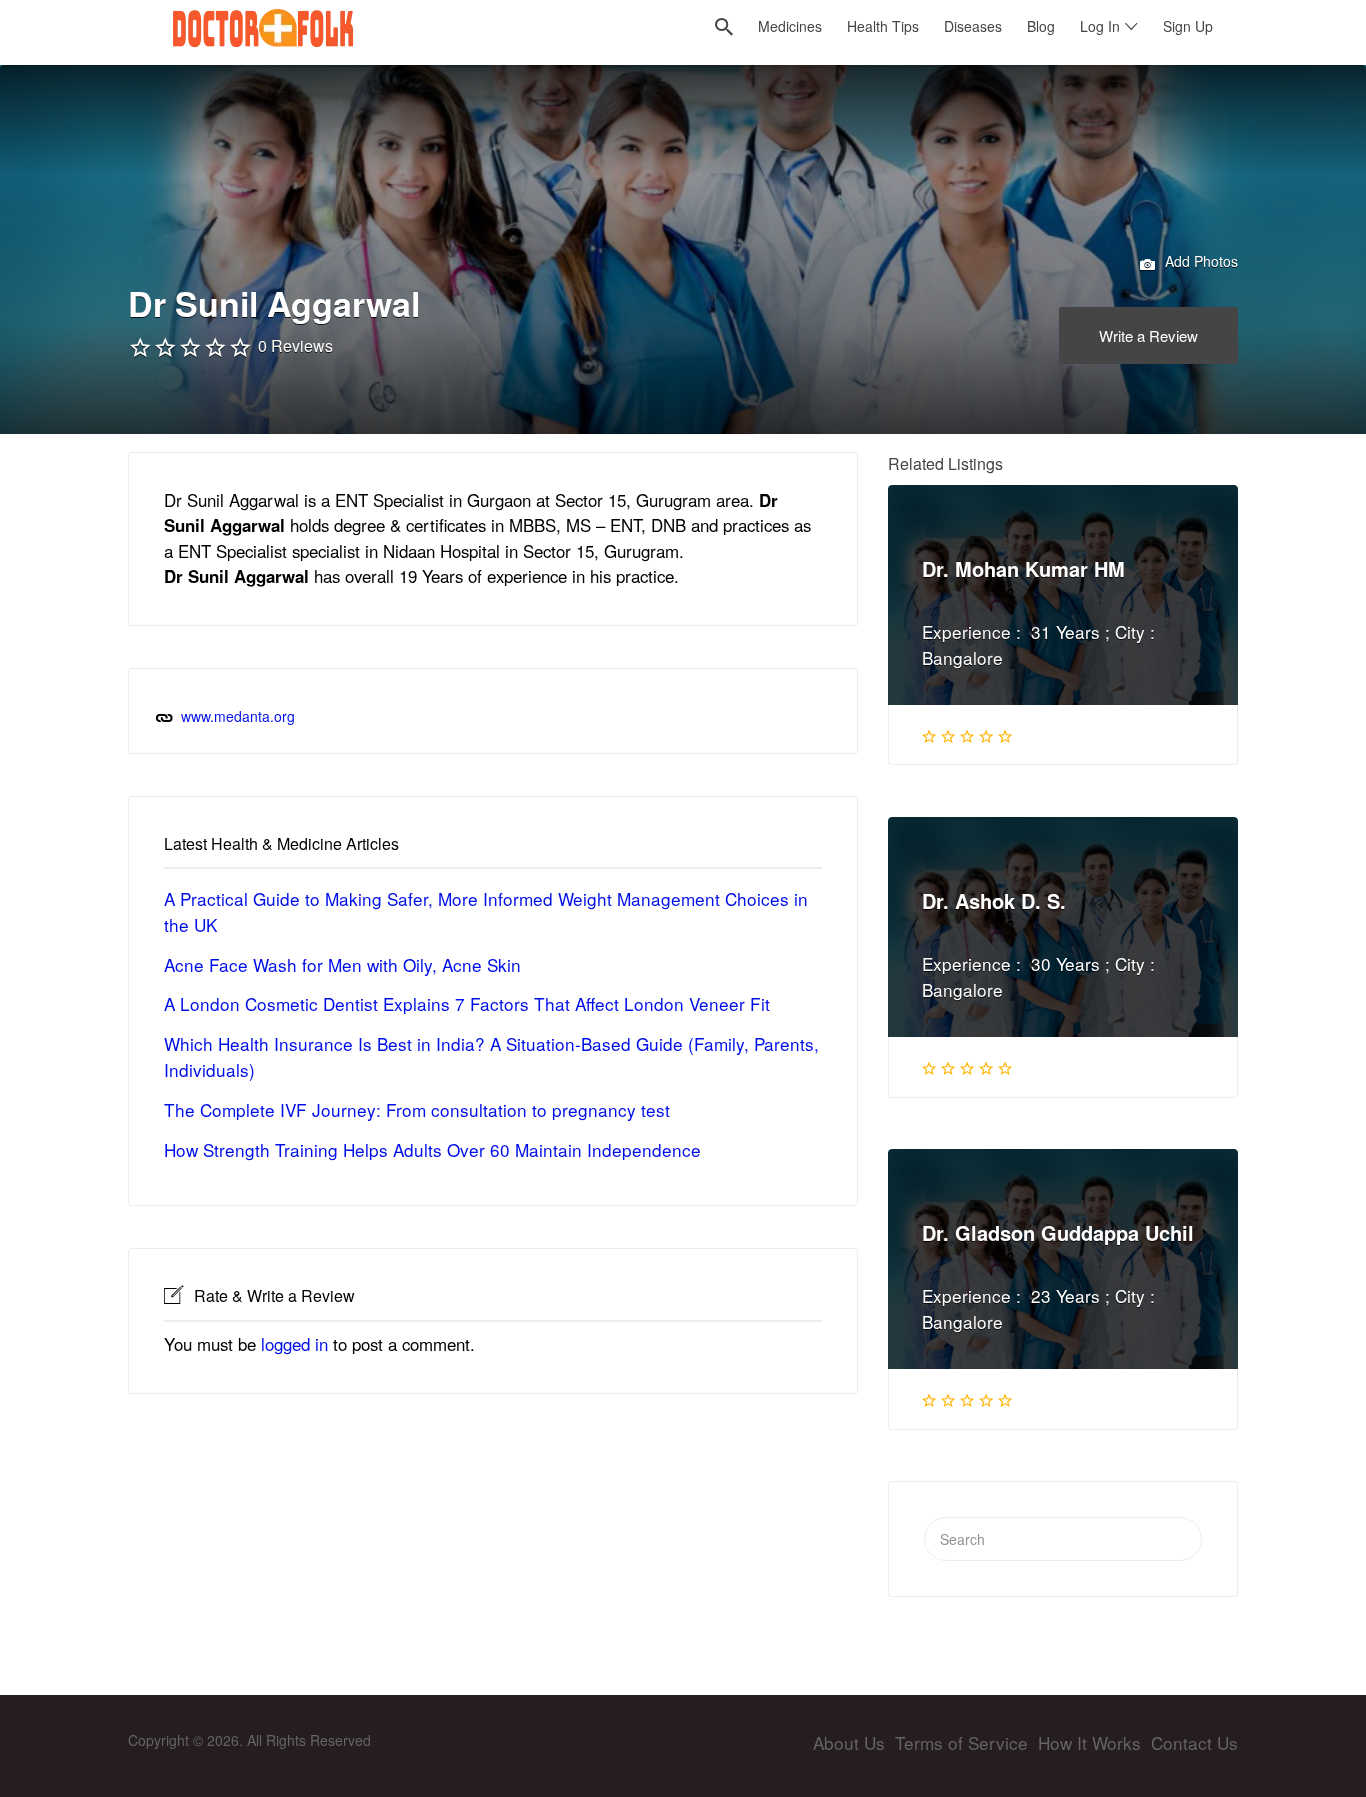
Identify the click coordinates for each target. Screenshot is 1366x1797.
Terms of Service (961, 1742)
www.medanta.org (238, 716)
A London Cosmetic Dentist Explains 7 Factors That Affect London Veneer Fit (467, 1003)
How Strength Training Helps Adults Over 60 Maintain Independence (432, 1149)
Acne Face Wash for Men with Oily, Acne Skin (342, 964)
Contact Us (1194, 1742)
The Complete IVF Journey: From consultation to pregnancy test (417, 1109)
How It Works (1089, 1742)
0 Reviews (295, 345)
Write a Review (1148, 335)
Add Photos (1199, 261)
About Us (849, 1742)
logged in (294, 1344)
